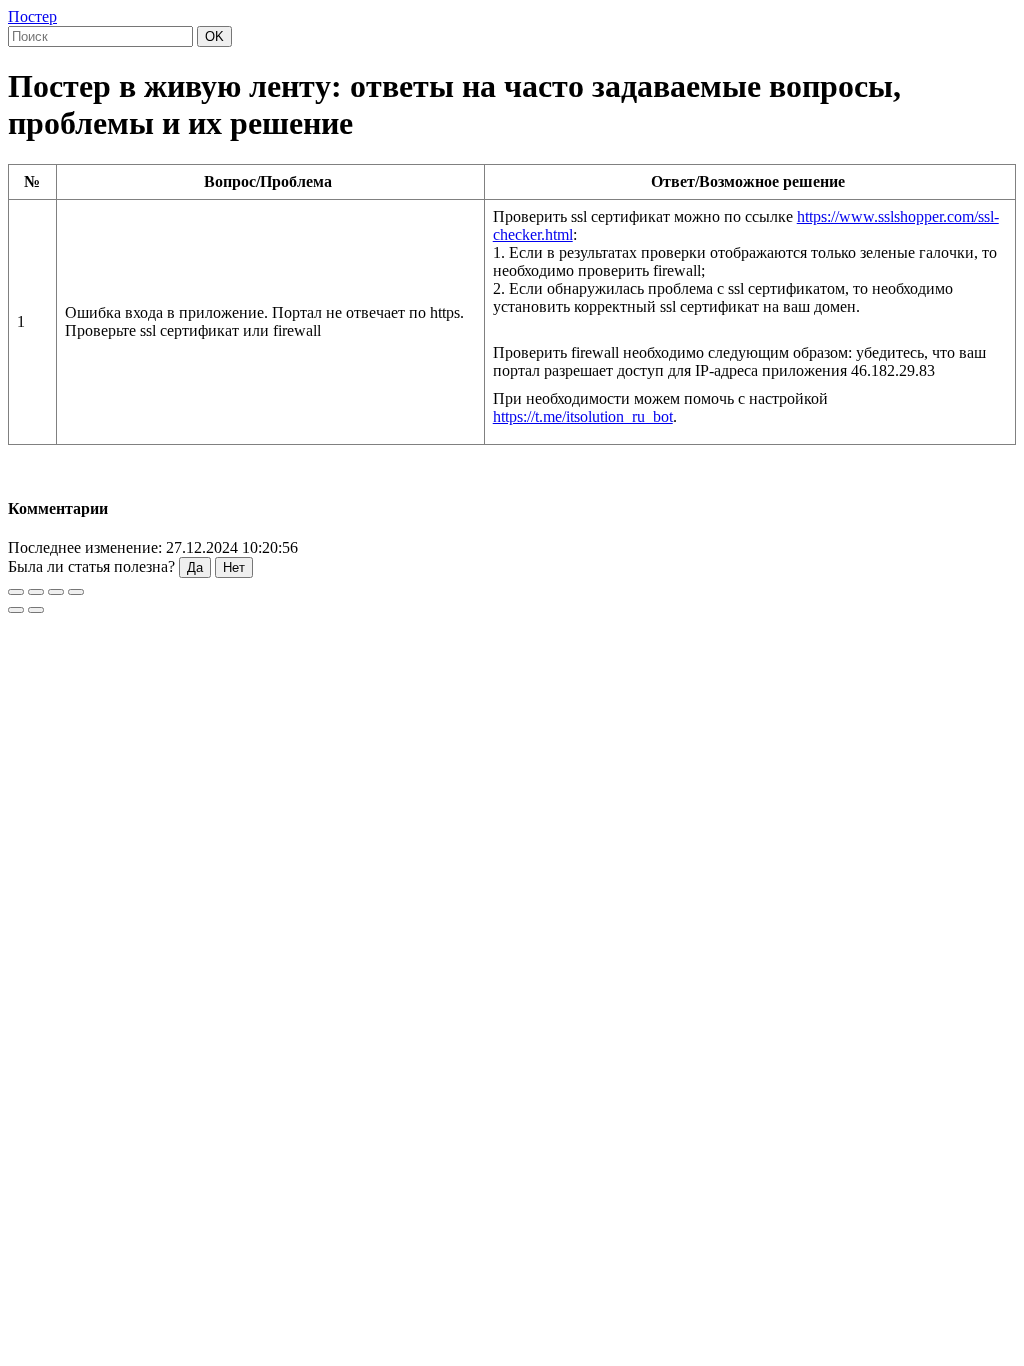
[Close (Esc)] (16, 592)
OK (214, 36)
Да (195, 567)
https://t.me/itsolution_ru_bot (583, 416)
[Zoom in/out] (76, 592)
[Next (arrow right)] (36, 610)
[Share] (36, 592)
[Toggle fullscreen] (56, 592)
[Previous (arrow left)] (16, 610)
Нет (234, 567)
